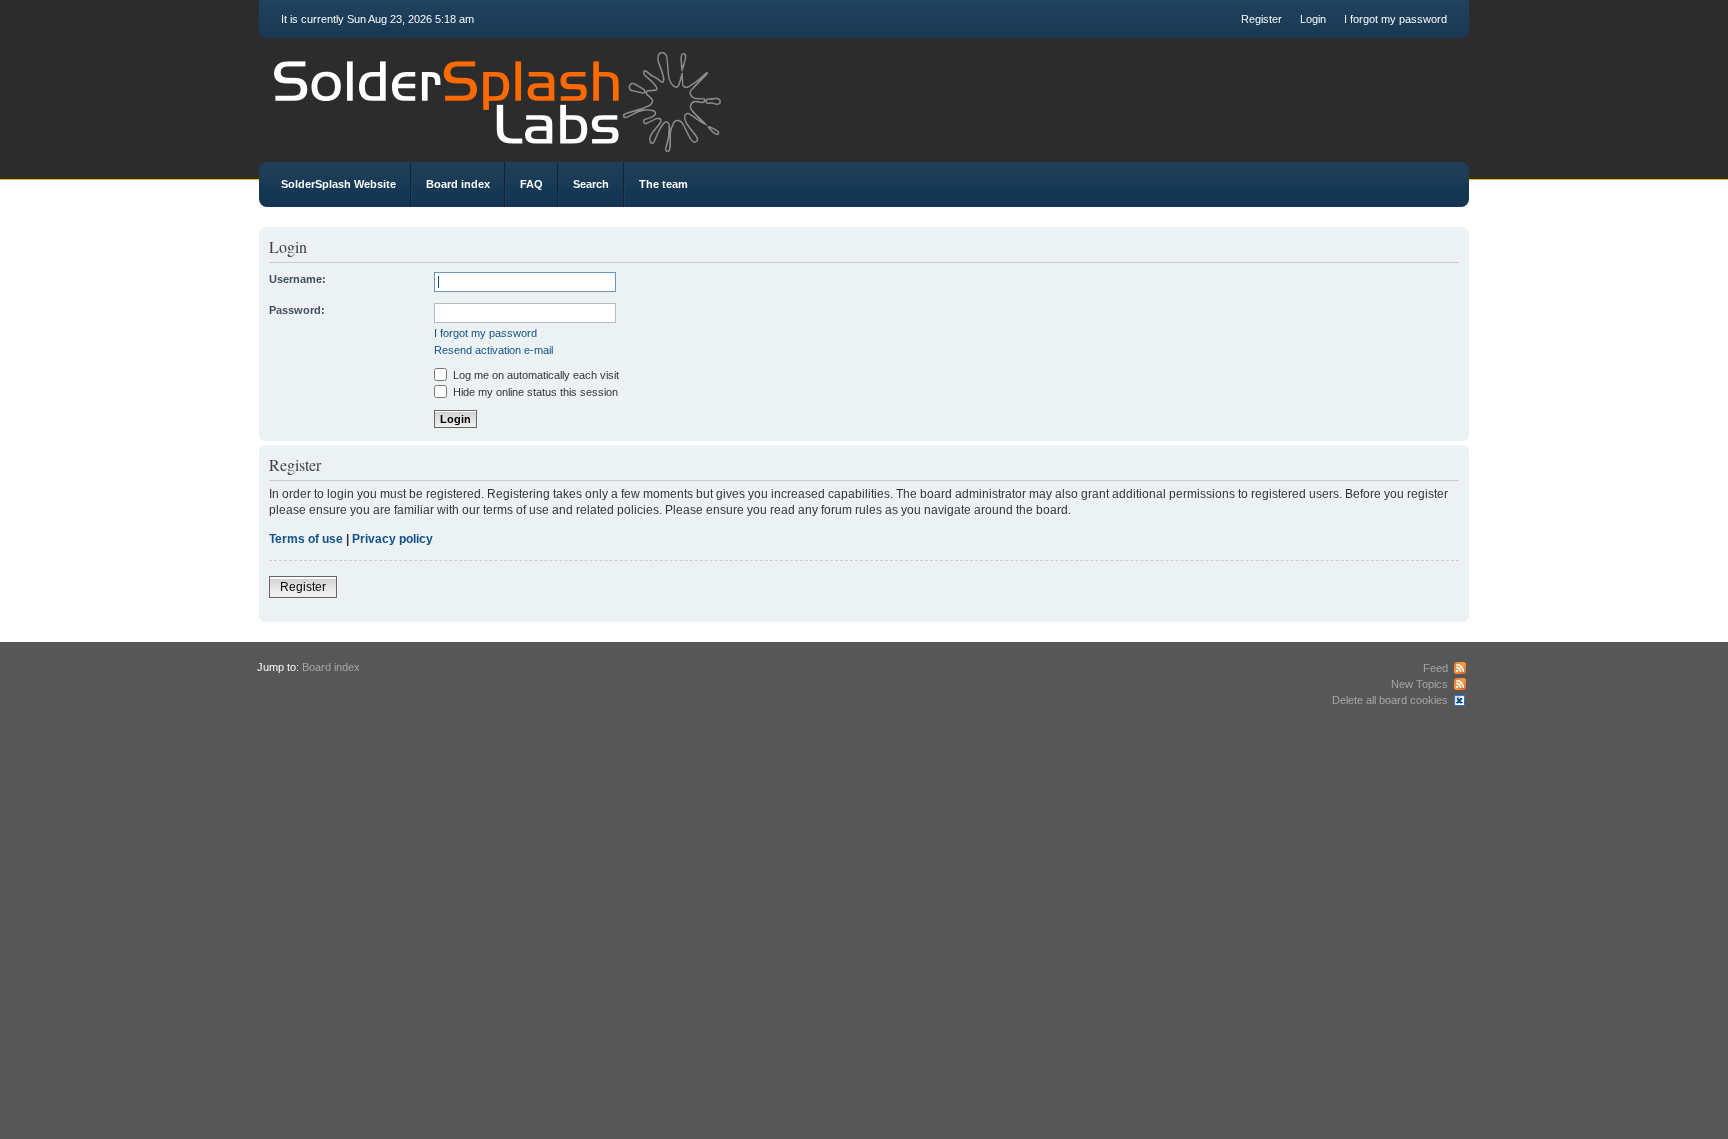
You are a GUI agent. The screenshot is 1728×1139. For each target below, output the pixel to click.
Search (591, 184)
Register (1261, 19)
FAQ (531, 184)
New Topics (1419, 684)
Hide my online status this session (534, 392)
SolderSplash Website (338, 184)
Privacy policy (392, 539)
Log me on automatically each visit (534, 375)
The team (663, 184)
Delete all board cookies (1390, 700)
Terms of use (306, 539)
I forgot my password (1395, 19)
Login (1313, 19)
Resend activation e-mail (493, 350)
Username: (297, 279)
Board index (458, 184)
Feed (1435, 668)
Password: (297, 310)
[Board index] (864, 97)
